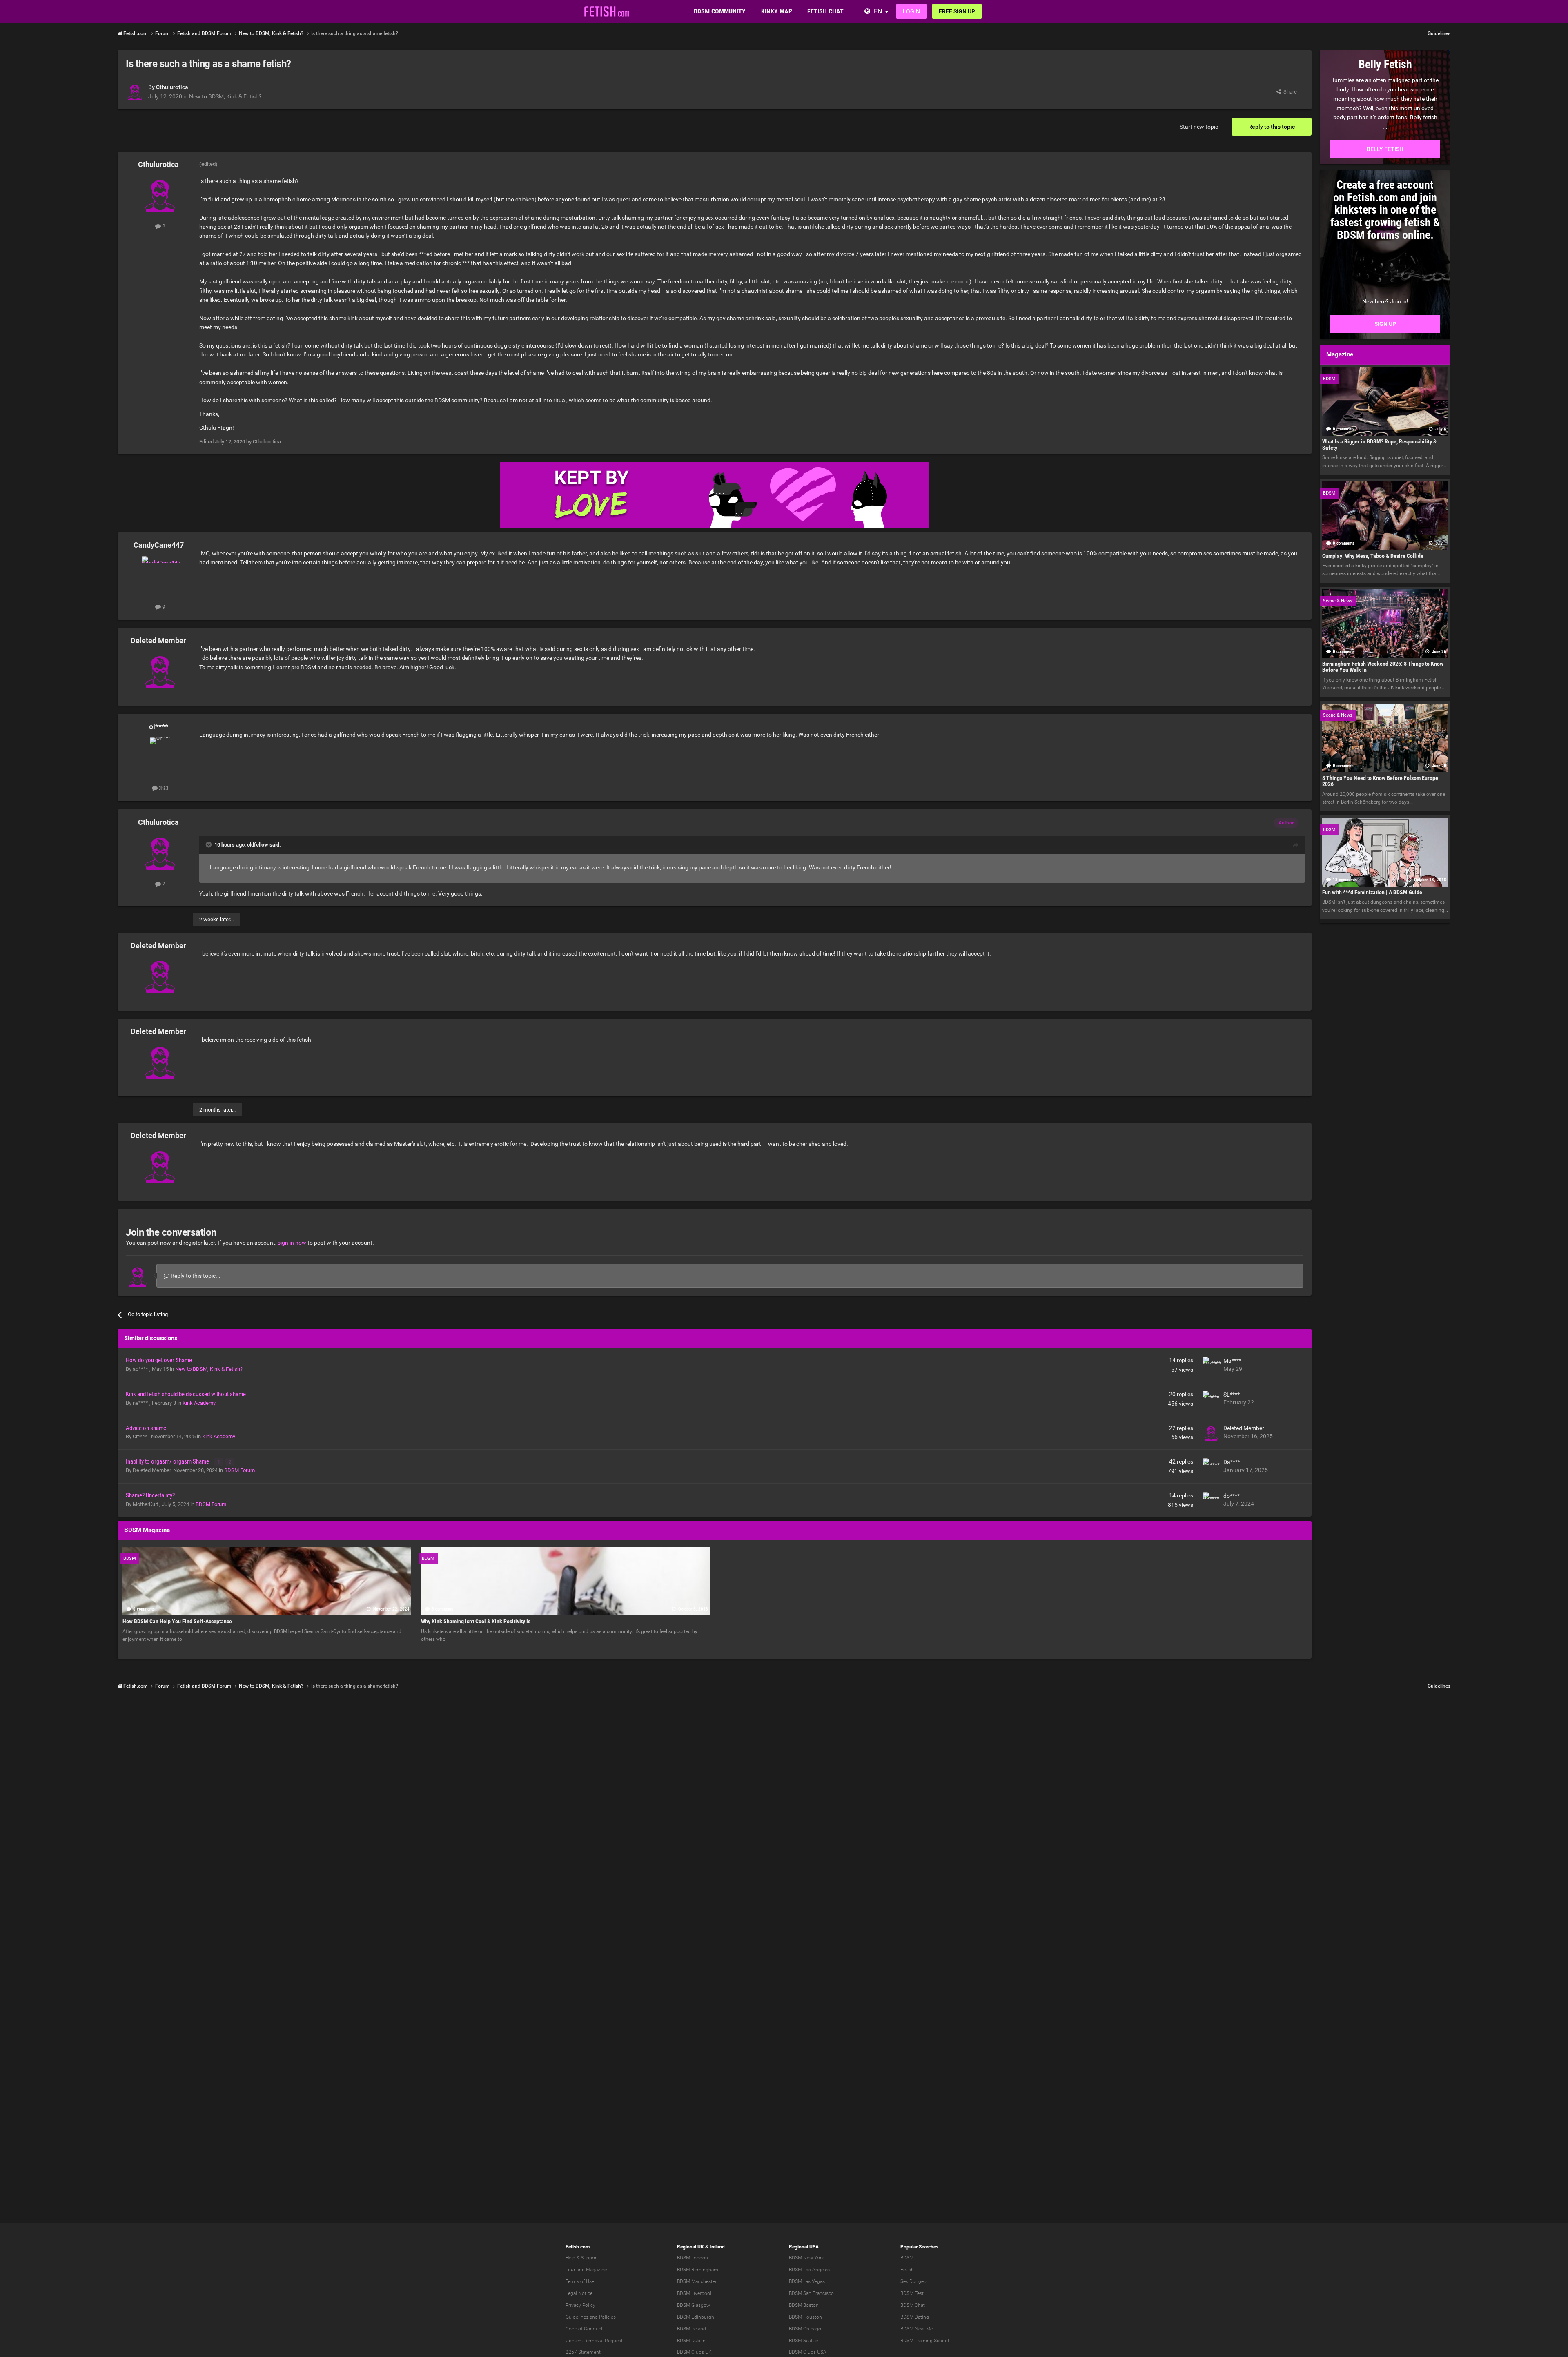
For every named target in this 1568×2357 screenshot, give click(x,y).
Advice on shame (146, 1428)
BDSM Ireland (692, 2329)
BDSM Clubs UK (694, 2352)
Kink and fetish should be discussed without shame (186, 1394)
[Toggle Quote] (209, 844)
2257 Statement (583, 2352)
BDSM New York (806, 2258)
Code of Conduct (584, 2329)
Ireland (717, 2247)
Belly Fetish (1385, 149)
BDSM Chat (913, 2305)
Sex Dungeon (915, 2281)
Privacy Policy (580, 2305)
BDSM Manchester (697, 2281)
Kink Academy (199, 1403)
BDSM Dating (915, 2317)
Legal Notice (579, 2293)
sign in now (292, 1243)
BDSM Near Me (917, 2329)
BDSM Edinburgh (696, 2317)
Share (1289, 92)
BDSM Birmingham (698, 2270)
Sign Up (1385, 324)
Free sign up (957, 11)
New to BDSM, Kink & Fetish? (225, 96)
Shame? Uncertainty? (150, 1495)
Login (911, 11)
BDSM (907, 2258)
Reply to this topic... (195, 1276)
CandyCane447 (159, 545)
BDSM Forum (239, 1470)
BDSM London (693, 2258)
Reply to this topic (1272, 127)
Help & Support (582, 2258)
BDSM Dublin (691, 2341)
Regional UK (690, 2247)
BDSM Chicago (805, 2329)
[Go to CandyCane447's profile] (160, 575)
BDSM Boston (804, 2305)
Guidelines (1439, 33)
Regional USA (804, 2247)
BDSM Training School (925, 2341)
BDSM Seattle (803, 2341)
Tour (570, 2270)
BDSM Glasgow (694, 2305)
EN (878, 11)
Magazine (596, 2270)
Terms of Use (580, 2281)
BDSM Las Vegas (807, 2281)
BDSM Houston (805, 2317)
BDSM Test (912, 2293)
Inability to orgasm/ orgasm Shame (168, 1461)
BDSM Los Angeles (809, 2270)
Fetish (907, 2270)
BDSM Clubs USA (808, 2352)
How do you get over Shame (159, 1360)
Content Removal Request (594, 2341)
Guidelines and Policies (591, 2317)
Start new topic (1199, 127)
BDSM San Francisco (811, 2293)
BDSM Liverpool (694, 2293)
